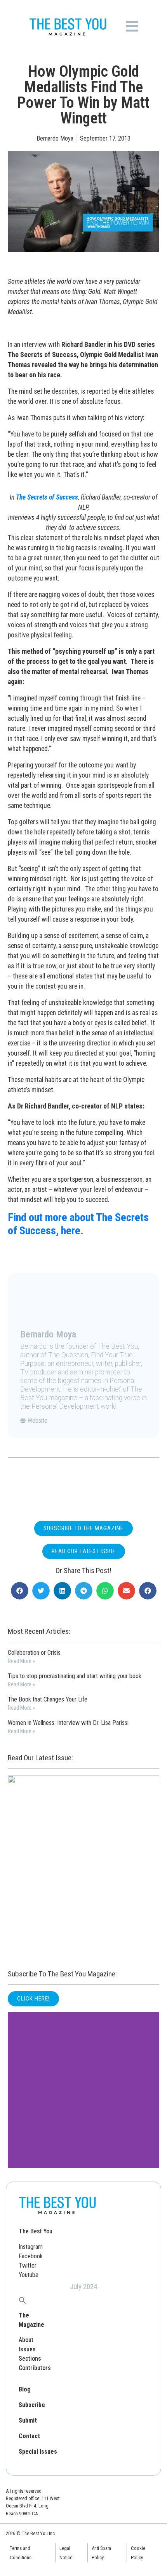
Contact (29, 2436)
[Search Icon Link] (23, 2300)
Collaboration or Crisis (34, 1653)
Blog (25, 2389)
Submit (28, 2420)
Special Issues (38, 2452)
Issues (27, 2349)
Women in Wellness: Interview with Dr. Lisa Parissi (68, 1723)
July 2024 (83, 2287)
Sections (30, 2359)
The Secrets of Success (47, 497)
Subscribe (32, 2405)
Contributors (35, 2368)
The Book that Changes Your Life (48, 1699)
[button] (20, 1591)
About (26, 2340)
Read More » (21, 1661)
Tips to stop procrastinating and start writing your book (75, 1676)
